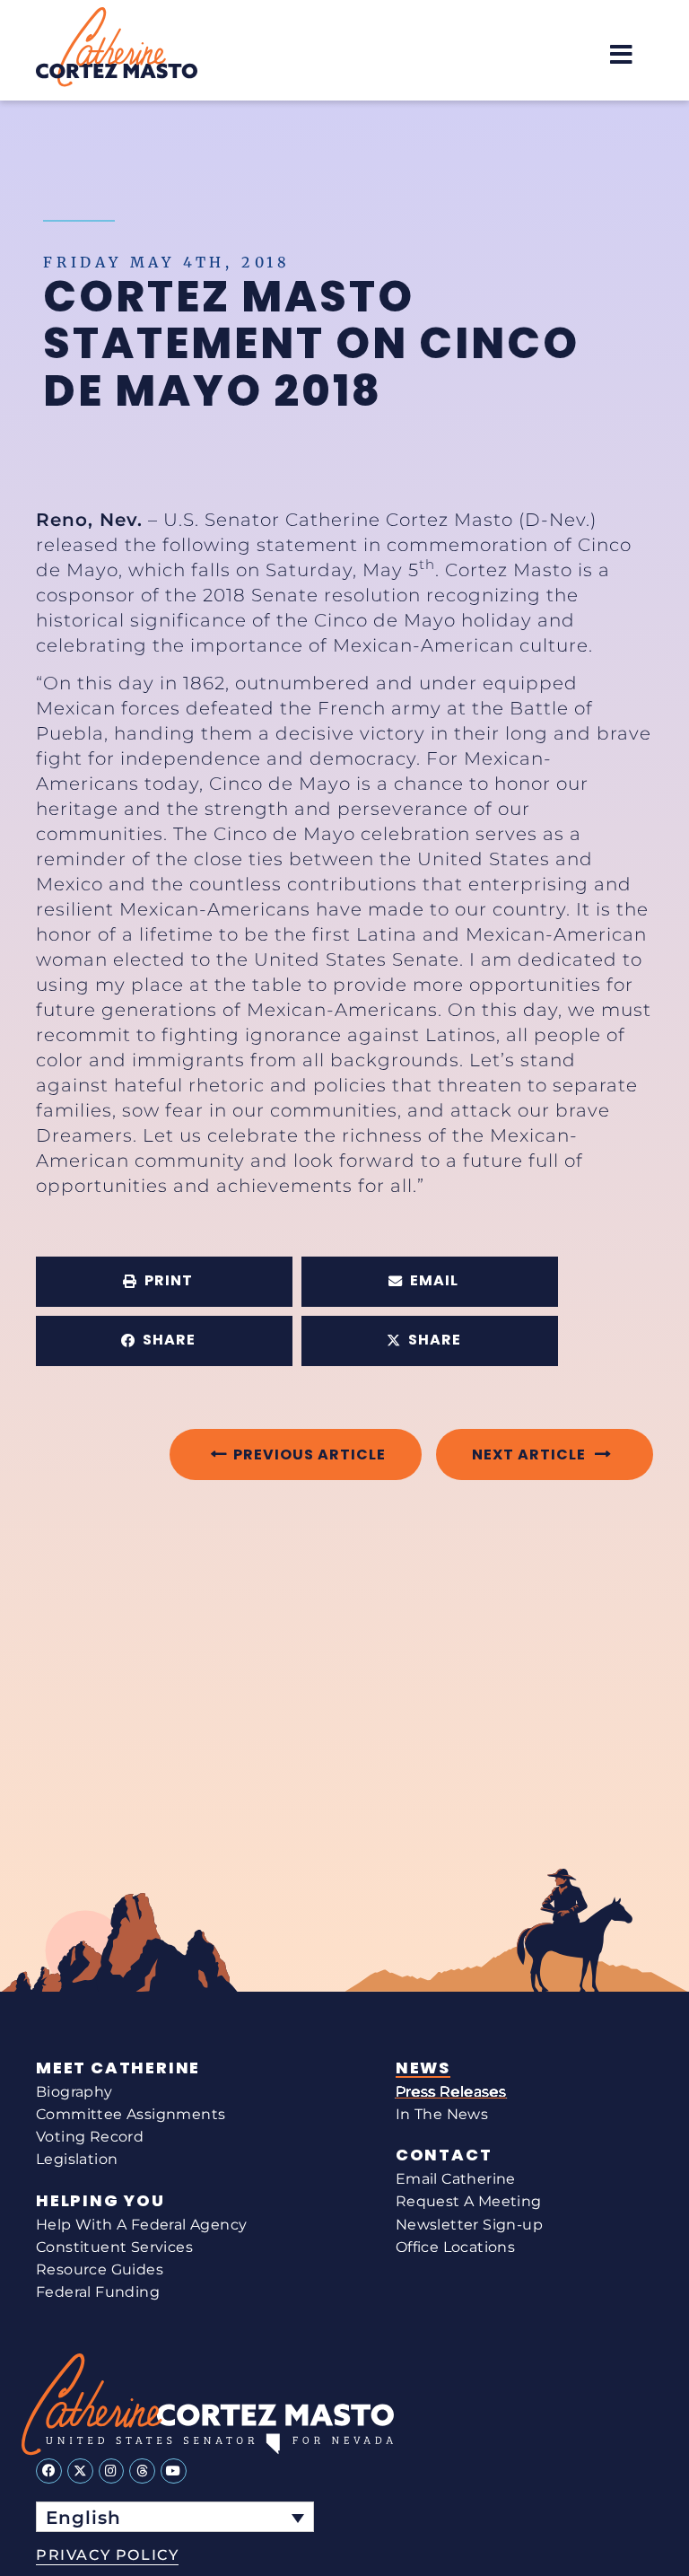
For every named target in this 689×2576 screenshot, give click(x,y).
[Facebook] (49, 2471)
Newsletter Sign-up (469, 2225)
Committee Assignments (131, 2114)
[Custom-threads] (142, 2471)
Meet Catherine (118, 2068)
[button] (621, 54)
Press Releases (451, 2092)
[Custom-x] (80, 2471)
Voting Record (90, 2137)
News (423, 2068)
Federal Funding (98, 2292)
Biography (74, 2092)
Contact (444, 2155)
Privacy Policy (107, 2555)
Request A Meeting (469, 2201)
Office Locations (455, 2247)
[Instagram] (112, 2471)
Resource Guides (100, 2269)
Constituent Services (114, 2247)
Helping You (100, 2201)
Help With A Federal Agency (141, 2225)
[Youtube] (174, 2471)
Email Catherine (456, 2179)
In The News (442, 2114)
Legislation (77, 2159)
